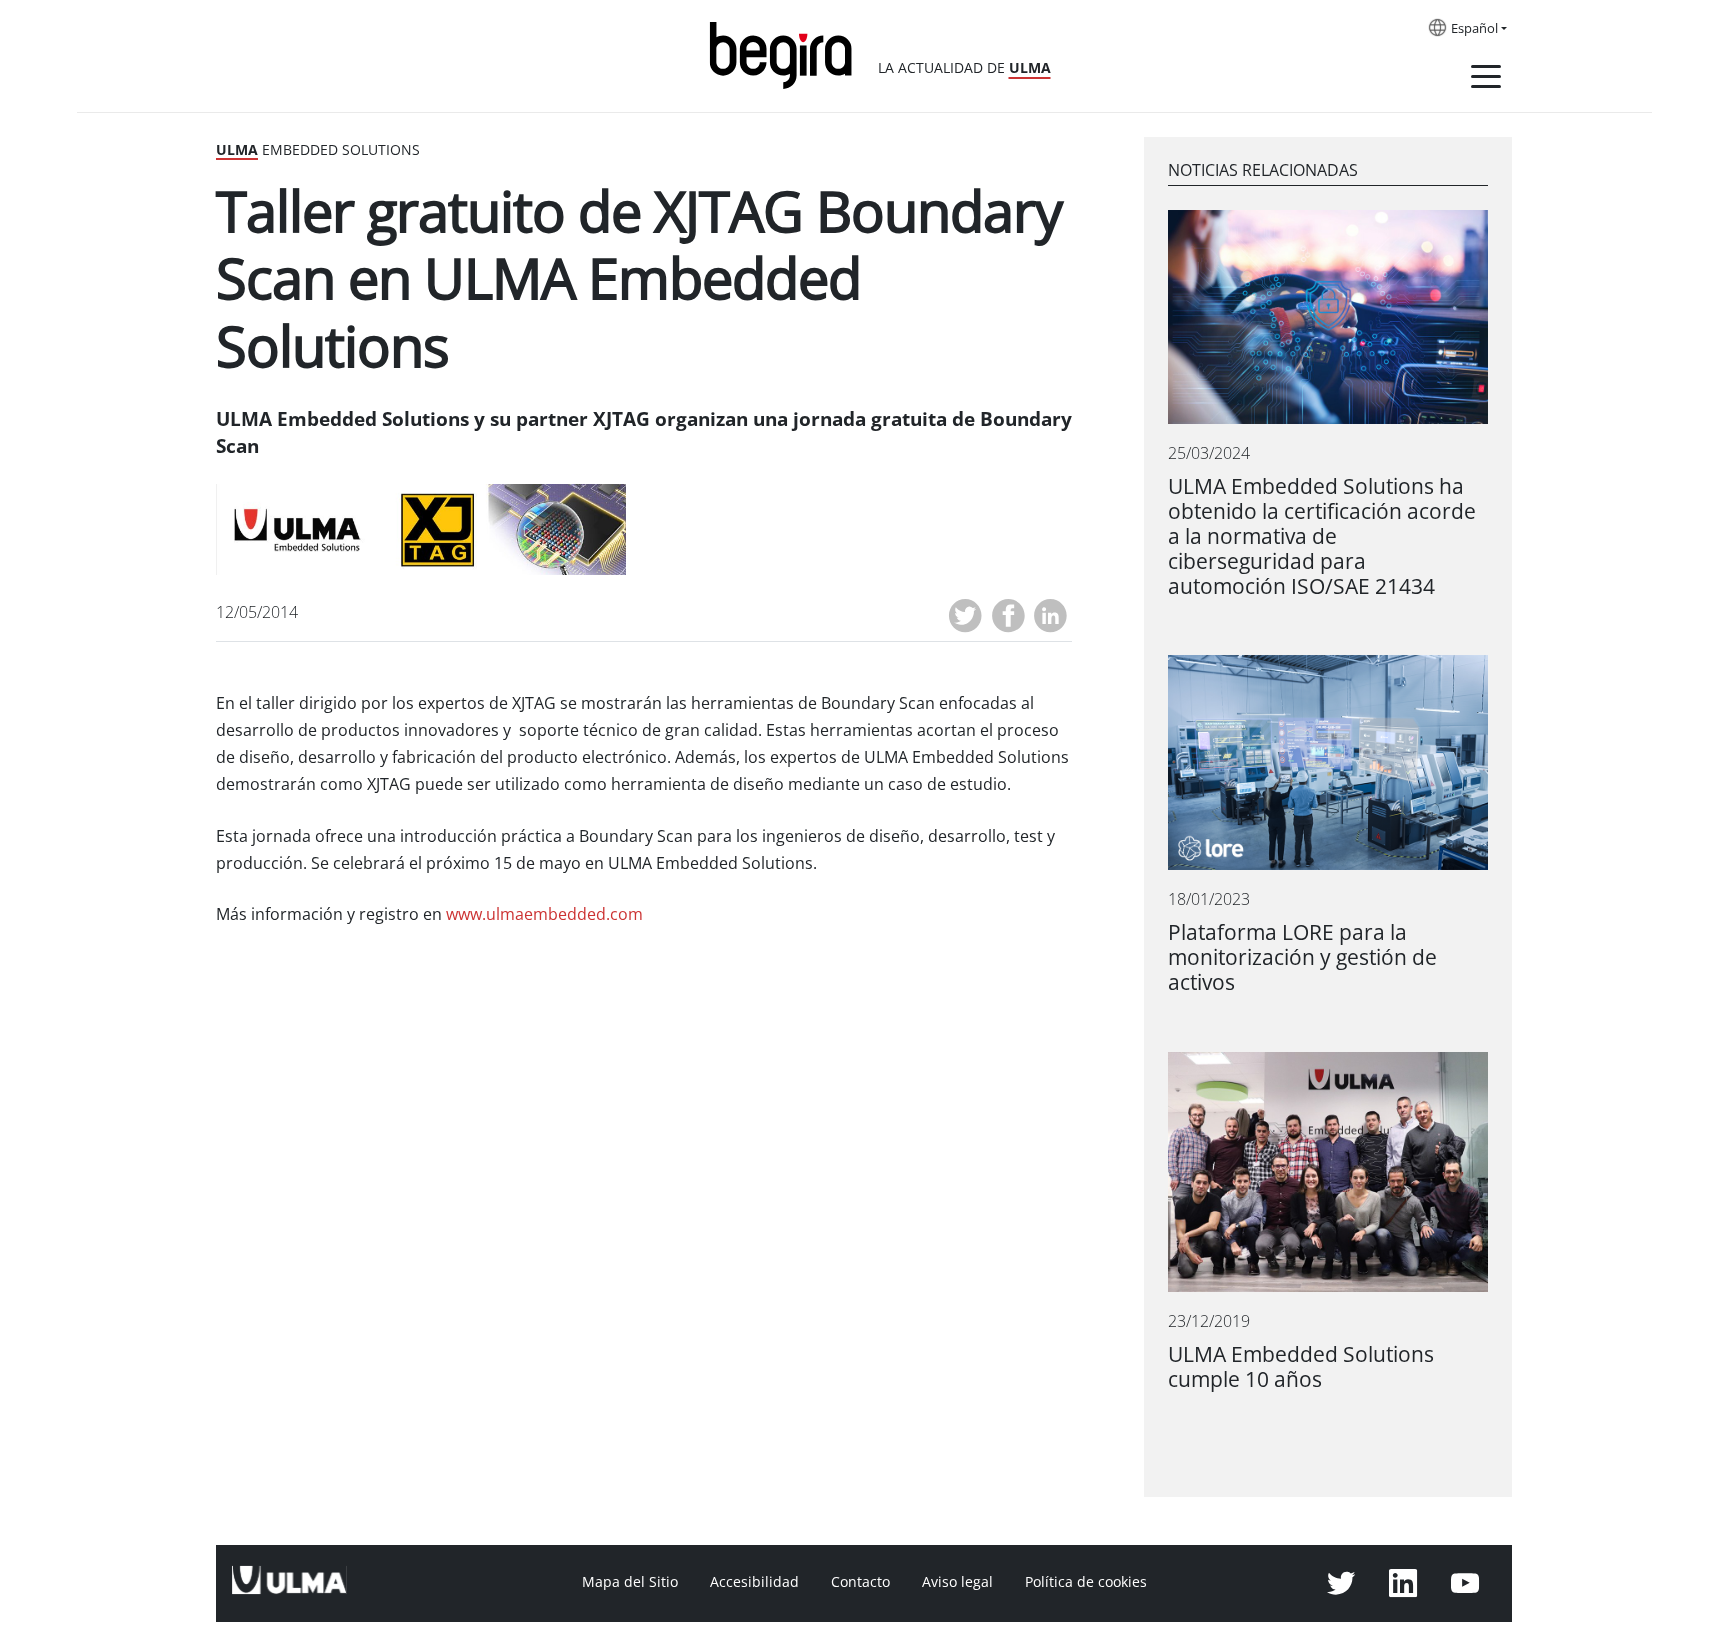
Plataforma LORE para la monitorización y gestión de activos (1302, 957)
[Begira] (788, 53)
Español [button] (1474, 29)
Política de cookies (1086, 1582)
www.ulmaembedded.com (544, 914)
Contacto (860, 1582)
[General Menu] (1486, 80)
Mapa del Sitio (630, 1582)
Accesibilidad (754, 1582)
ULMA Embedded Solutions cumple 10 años (1301, 1367)
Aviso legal (957, 1582)
